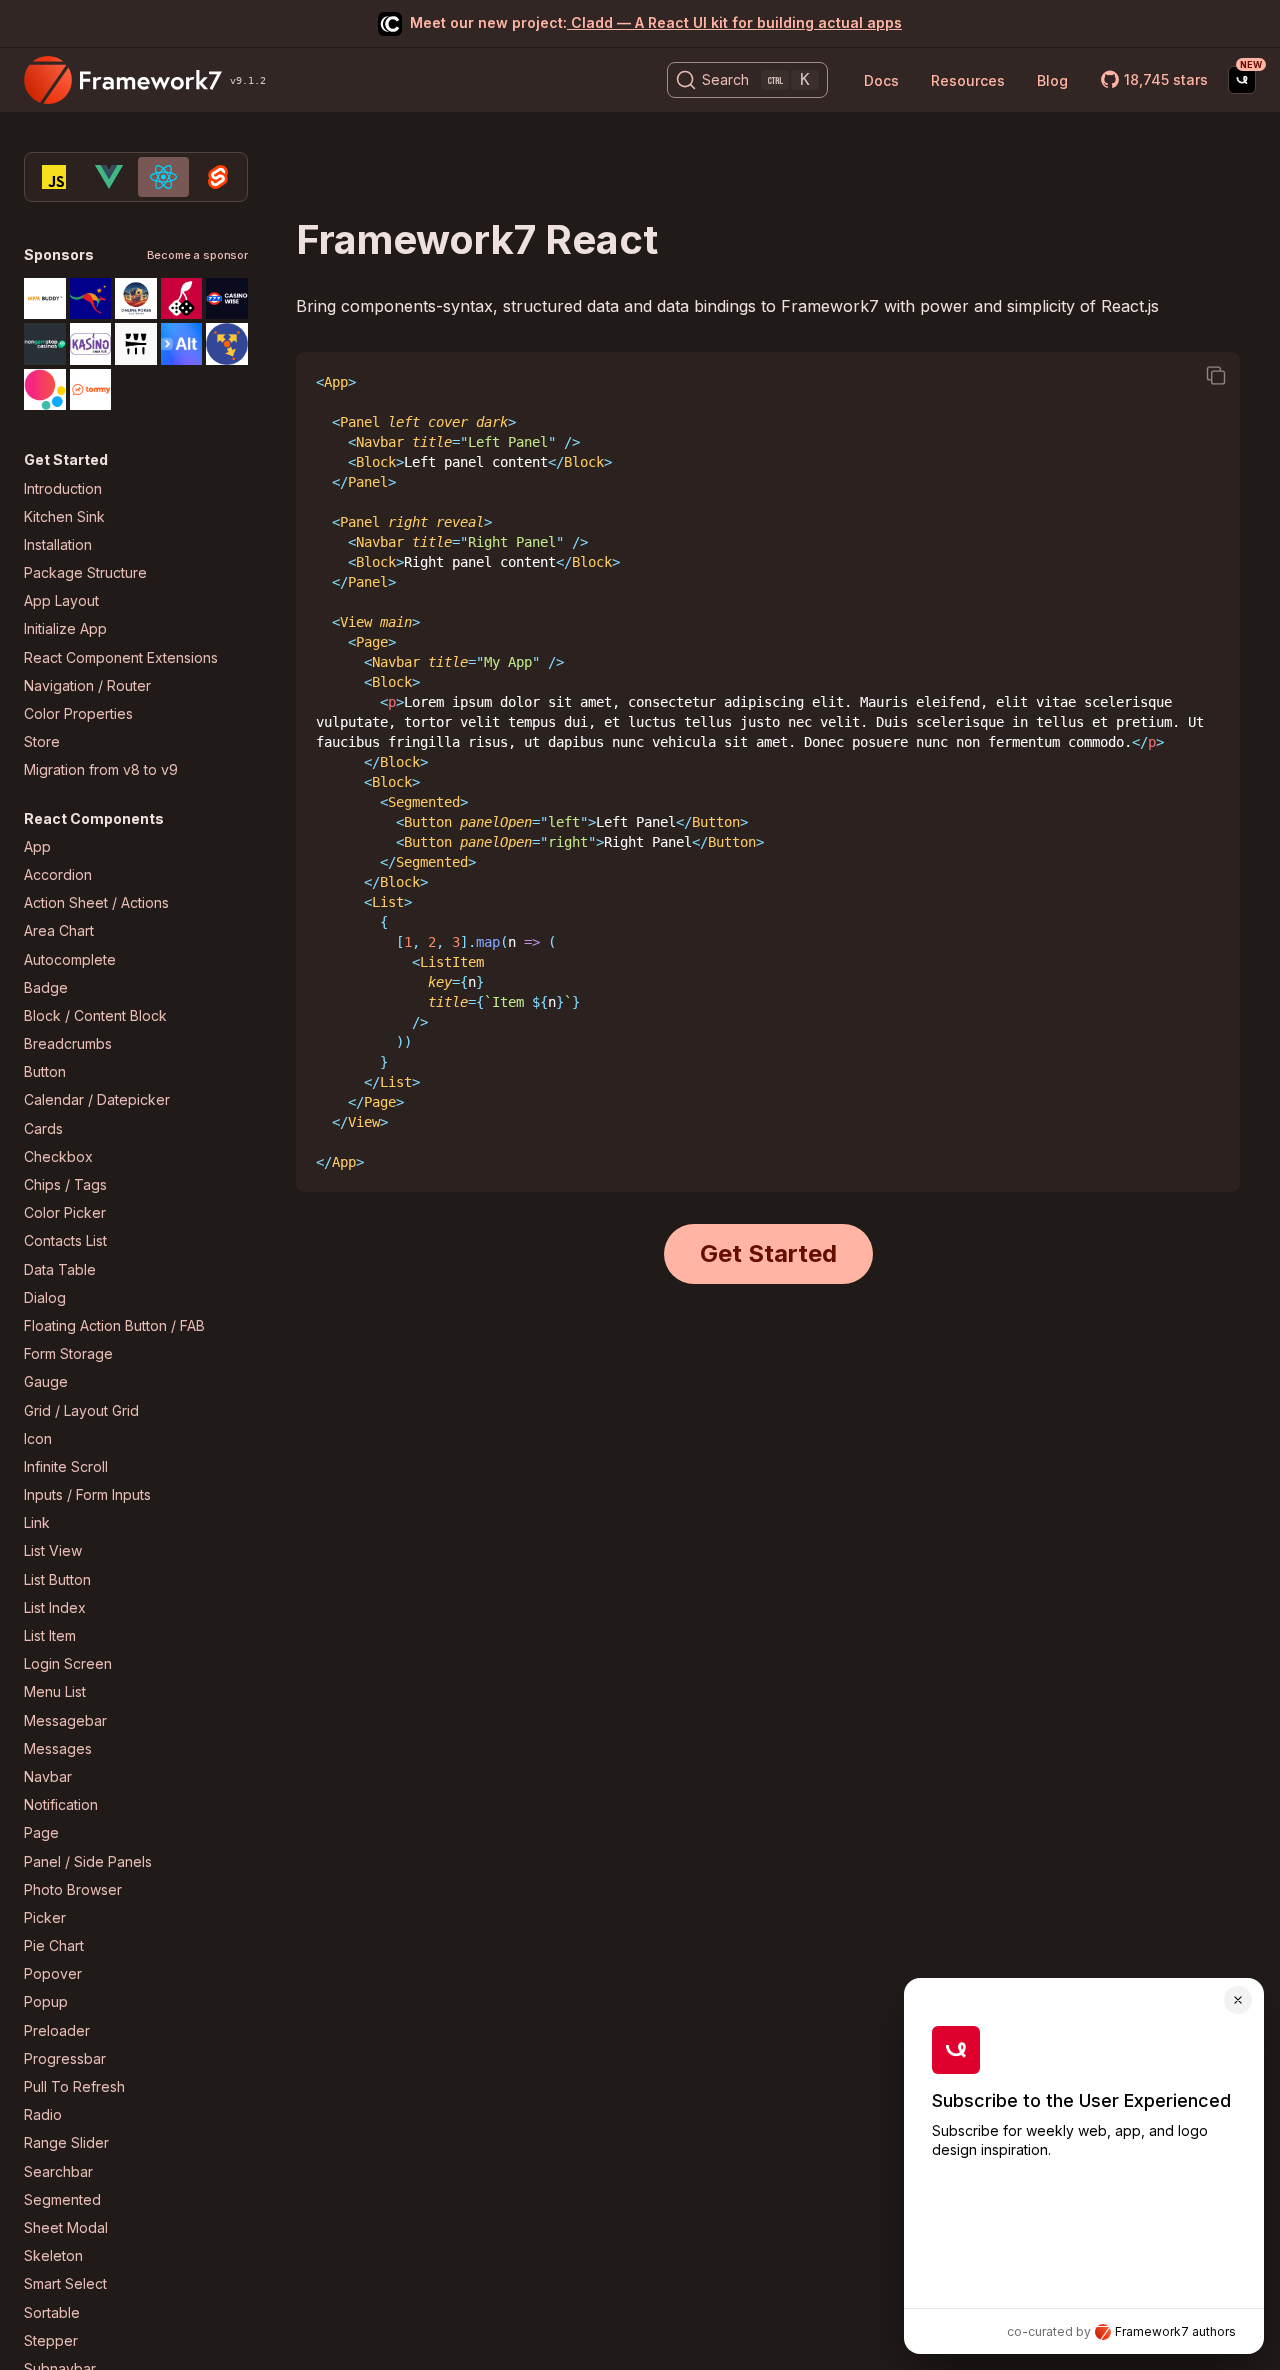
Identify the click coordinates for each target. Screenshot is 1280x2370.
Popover (53, 1973)
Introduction (63, 488)
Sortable (52, 2312)
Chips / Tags (65, 1184)
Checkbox (58, 1156)
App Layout (61, 600)
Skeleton (53, 2255)
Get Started (768, 1253)
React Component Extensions (121, 657)
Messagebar (65, 1720)
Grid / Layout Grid (81, 1410)
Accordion (58, 874)
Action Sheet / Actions (96, 902)
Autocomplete (70, 959)
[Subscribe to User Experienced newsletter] (1242, 80)
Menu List (55, 1691)
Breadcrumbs (68, 1043)
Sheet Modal (66, 2227)
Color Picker (65, 1212)
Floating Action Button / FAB (114, 1325)
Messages (58, 1748)
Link (37, 1522)
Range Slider (66, 2142)
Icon (38, 1438)
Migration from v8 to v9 (101, 769)
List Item (50, 1635)
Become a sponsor (197, 255)
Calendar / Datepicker (97, 1099)
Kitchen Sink (64, 516)
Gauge (46, 1381)
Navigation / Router (87, 685)
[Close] (1238, 2000)
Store (42, 741)
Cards (43, 1128)
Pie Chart (54, 1945)
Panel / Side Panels (88, 1861)
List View (53, 1550)
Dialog (45, 1297)
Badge (46, 987)
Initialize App (65, 628)
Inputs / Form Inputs (87, 1494)
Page (41, 1832)
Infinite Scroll (66, 1466)
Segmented (62, 2199)
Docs (881, 80)
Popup (46, 2001)
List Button (57, 1579)
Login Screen (68, 1663)
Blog (1052, 80)
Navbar (48, 1776)
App (37, 846)
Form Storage (68, 1353)
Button (45, 1071)
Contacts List (65, 1240)
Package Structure (85, 572)
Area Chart (59, 930)
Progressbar (65, 2058)
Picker (45, 1917)
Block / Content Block (95, 1015)
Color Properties (78, 713)
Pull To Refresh (74, 2086)
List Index (55, 1607)
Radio (43, 2114)
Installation (58, 544)
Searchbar (58, 2171)
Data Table (60, 1269)
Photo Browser (73, 1889)
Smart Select (65, 2283)
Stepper (51, 2340)
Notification (61, 1804)
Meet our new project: (656, 22)
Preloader (57, 2030)
